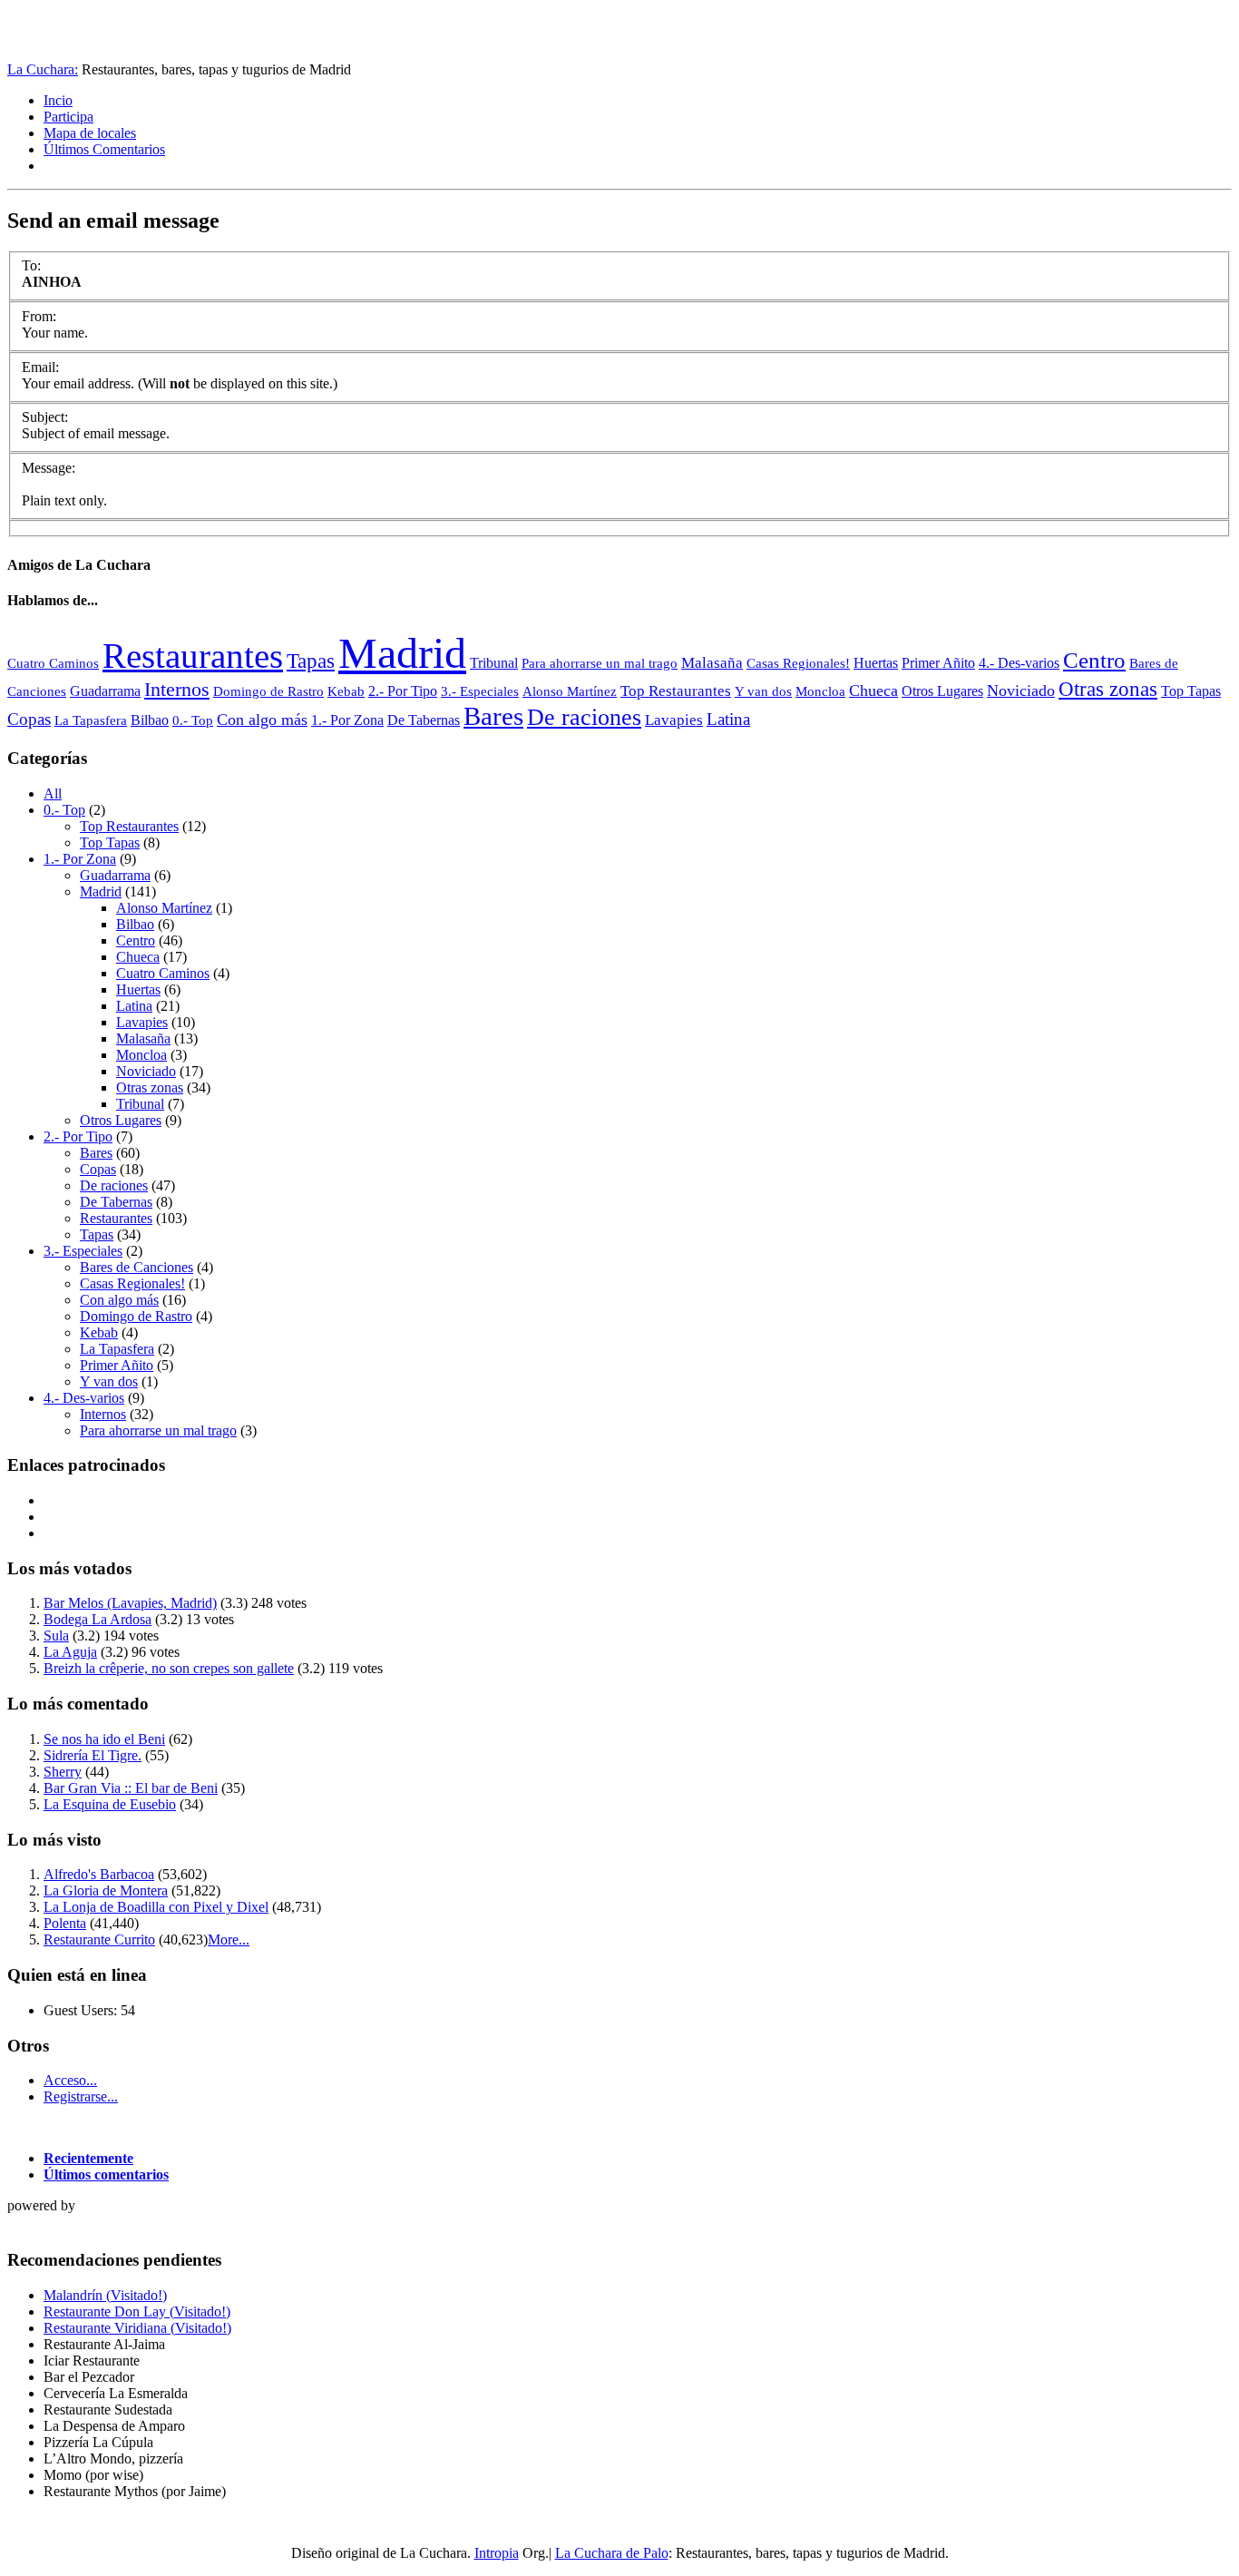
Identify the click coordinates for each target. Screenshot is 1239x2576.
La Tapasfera (91, 720)
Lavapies (674, 720)
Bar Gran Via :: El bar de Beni (131, 1788)
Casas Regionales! (798, 663)
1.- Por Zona (347, 720)
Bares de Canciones (137, 1267)
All (53, 793)
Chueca (873, 691)
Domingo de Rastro (268, 691)
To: (31, 265)
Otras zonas (1108, 689)
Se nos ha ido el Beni (104, 1739)
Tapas (311, 661)
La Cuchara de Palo (612, 2553)
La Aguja (70, 1652)
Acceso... (70, 2080)
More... (229, 1939)
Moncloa (820, 691)
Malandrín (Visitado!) (105, 2295)
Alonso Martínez (570, 691)
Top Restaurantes (676, 691)
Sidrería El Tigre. (93, 1755)
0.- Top (193, 720)
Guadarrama (105, 691)
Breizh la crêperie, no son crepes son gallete (169, 1668)
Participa (68, 117)
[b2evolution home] (44, 2224)
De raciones (584, 717)
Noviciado (1021, 691)
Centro (1094, 660)
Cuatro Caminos (53, 663)
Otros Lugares (942, 691)
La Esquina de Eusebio (110, 1804)
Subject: (45, 417)
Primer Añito (938, 663)
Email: (40, 367)
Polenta (65, 1923)
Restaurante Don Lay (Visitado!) (137, 2312)
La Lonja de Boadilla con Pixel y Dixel (156, 1907)
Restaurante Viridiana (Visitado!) (137, 2328)
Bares (493, 716)
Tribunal (494, 663)
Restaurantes (193, 656)
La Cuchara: (43, 69)
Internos (177, 689)
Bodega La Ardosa (98, 1619)
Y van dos (763, 691)
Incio (58, 100)
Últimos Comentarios (104, 149)
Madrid (402, 653)
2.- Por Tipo (403, 691)
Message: (49, 468)
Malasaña (712, 662)
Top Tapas (1191, 691)
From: (39, 316)
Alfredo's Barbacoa (99, 1874)
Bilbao (150, 720)
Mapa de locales (90, 133)
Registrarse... (81, 2096)
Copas (29, 719)
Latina (728, 719)
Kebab (346, 691)
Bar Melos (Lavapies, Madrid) (130, 1603)
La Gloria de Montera (106, 1890)
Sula (56, 1636)
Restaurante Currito (99, 1939)
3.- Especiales (480, 691)
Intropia (497, 2553)
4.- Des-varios (1019, 663)
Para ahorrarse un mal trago (600, 663)
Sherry (63, 1772)
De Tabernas (424, 720)
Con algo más (262, 720)
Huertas (876, 663)
